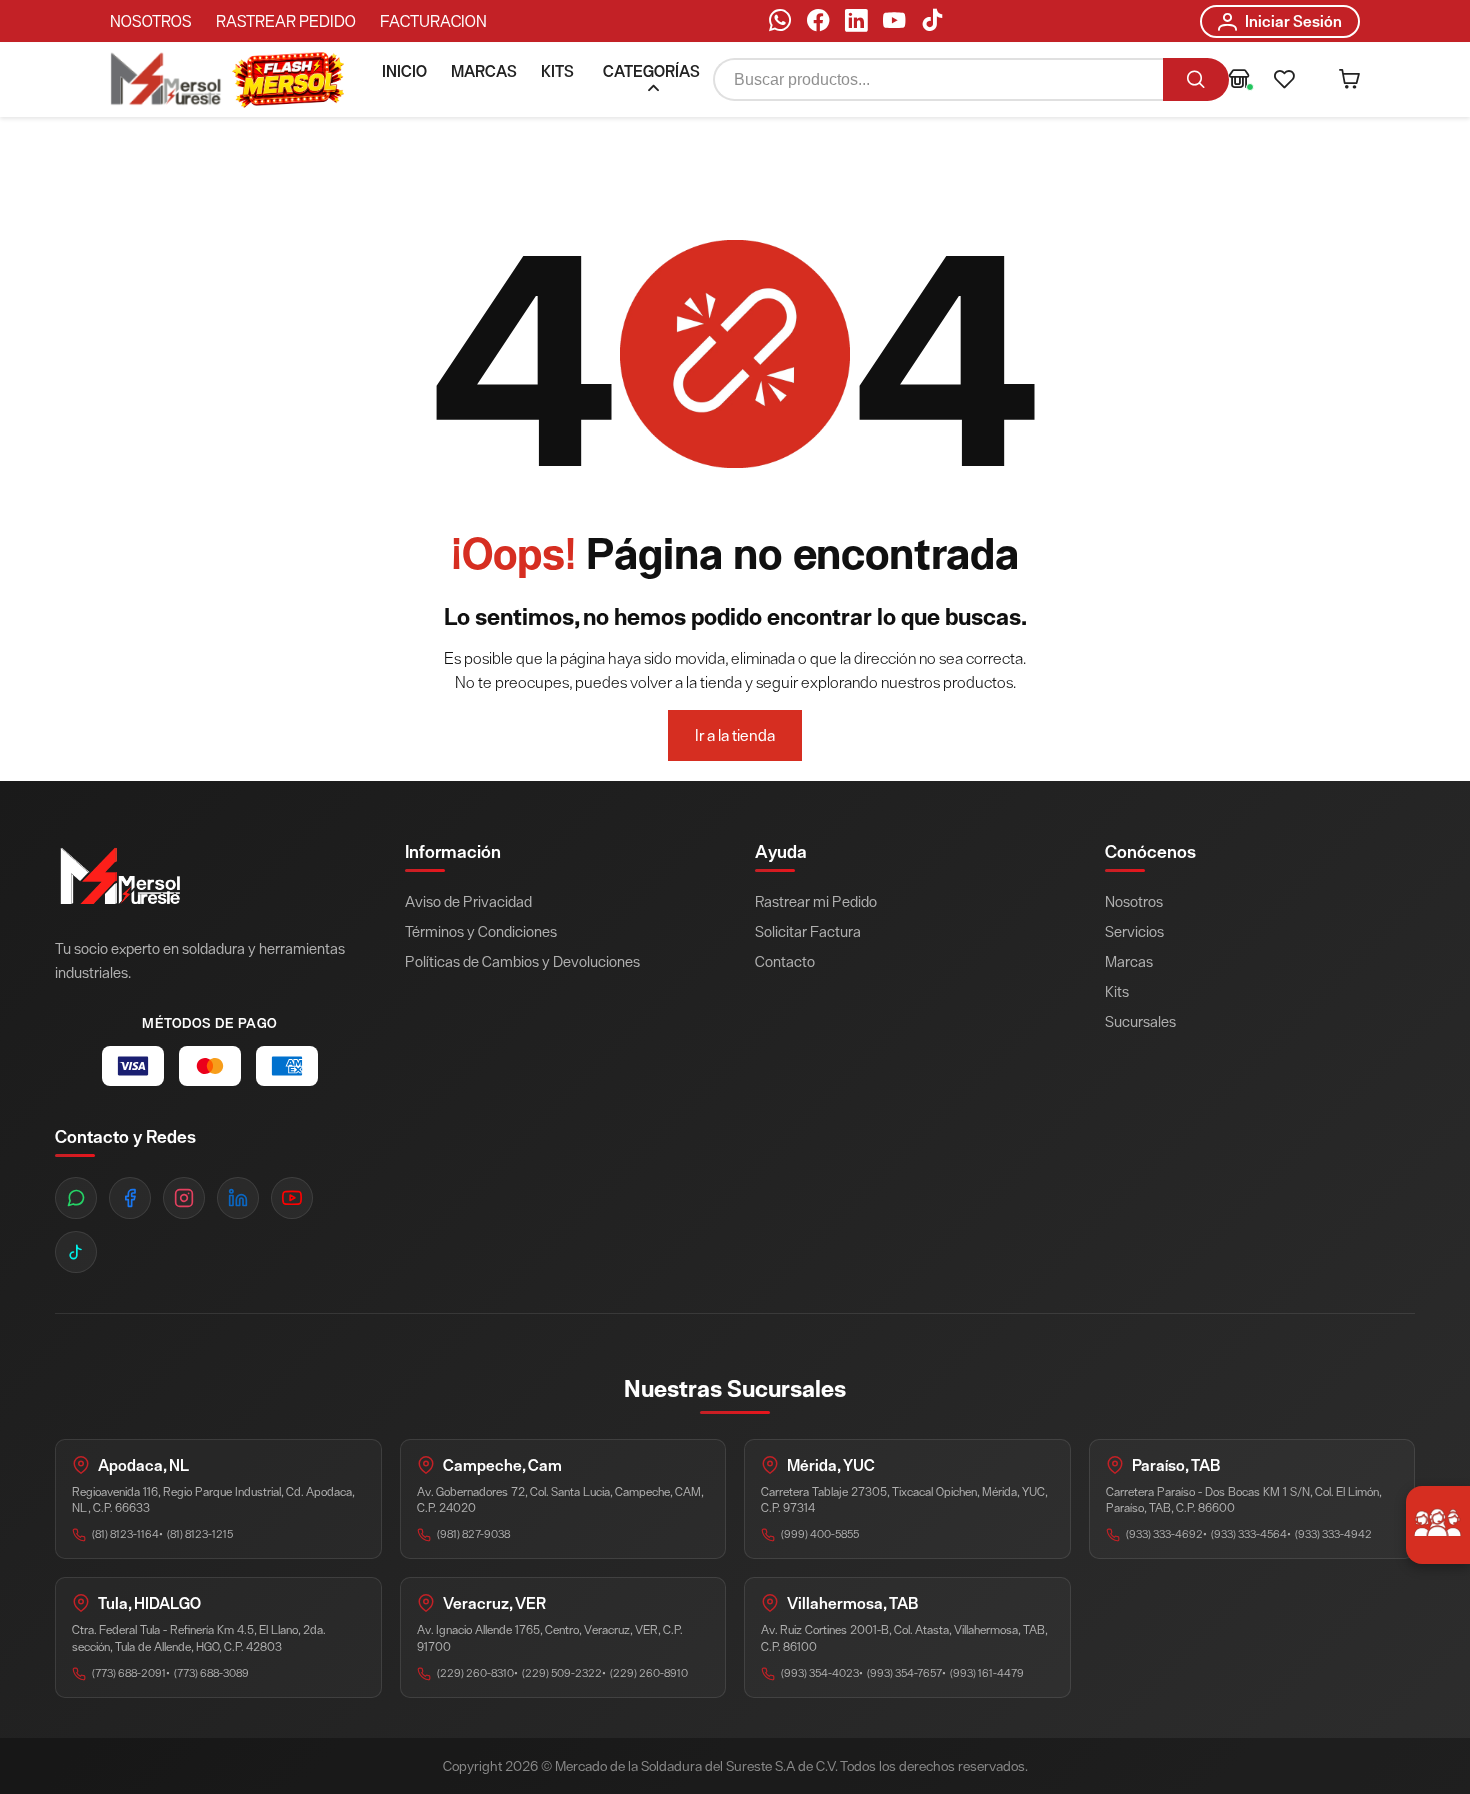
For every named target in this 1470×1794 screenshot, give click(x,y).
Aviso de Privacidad (468, 901)
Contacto (785, 961)
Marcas (1129, 961)
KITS (557, 71)
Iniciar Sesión (1293, 21)
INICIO (404, 71)
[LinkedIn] (856, 24)
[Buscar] (1196, 80)
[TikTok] (932, 24)
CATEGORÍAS (651, 71)
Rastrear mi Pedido (816, 901)
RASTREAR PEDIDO (286, 21)
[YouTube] (894, 24)
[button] (1284, 80)
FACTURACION (433, 21)
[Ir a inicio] (166, 80)
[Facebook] (818, 24)
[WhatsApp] (780, 24)
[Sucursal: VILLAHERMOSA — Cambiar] (1239, 80)
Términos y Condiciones (481, 931)
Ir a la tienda (735, 735)
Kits (1117, 991)
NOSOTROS (151, 21)
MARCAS (484, 71)
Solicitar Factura (808, 931)
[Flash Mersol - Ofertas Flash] (288, 80)
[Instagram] (184, 1198)
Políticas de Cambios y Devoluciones (522, 961)
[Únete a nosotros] (1438, 1525)
